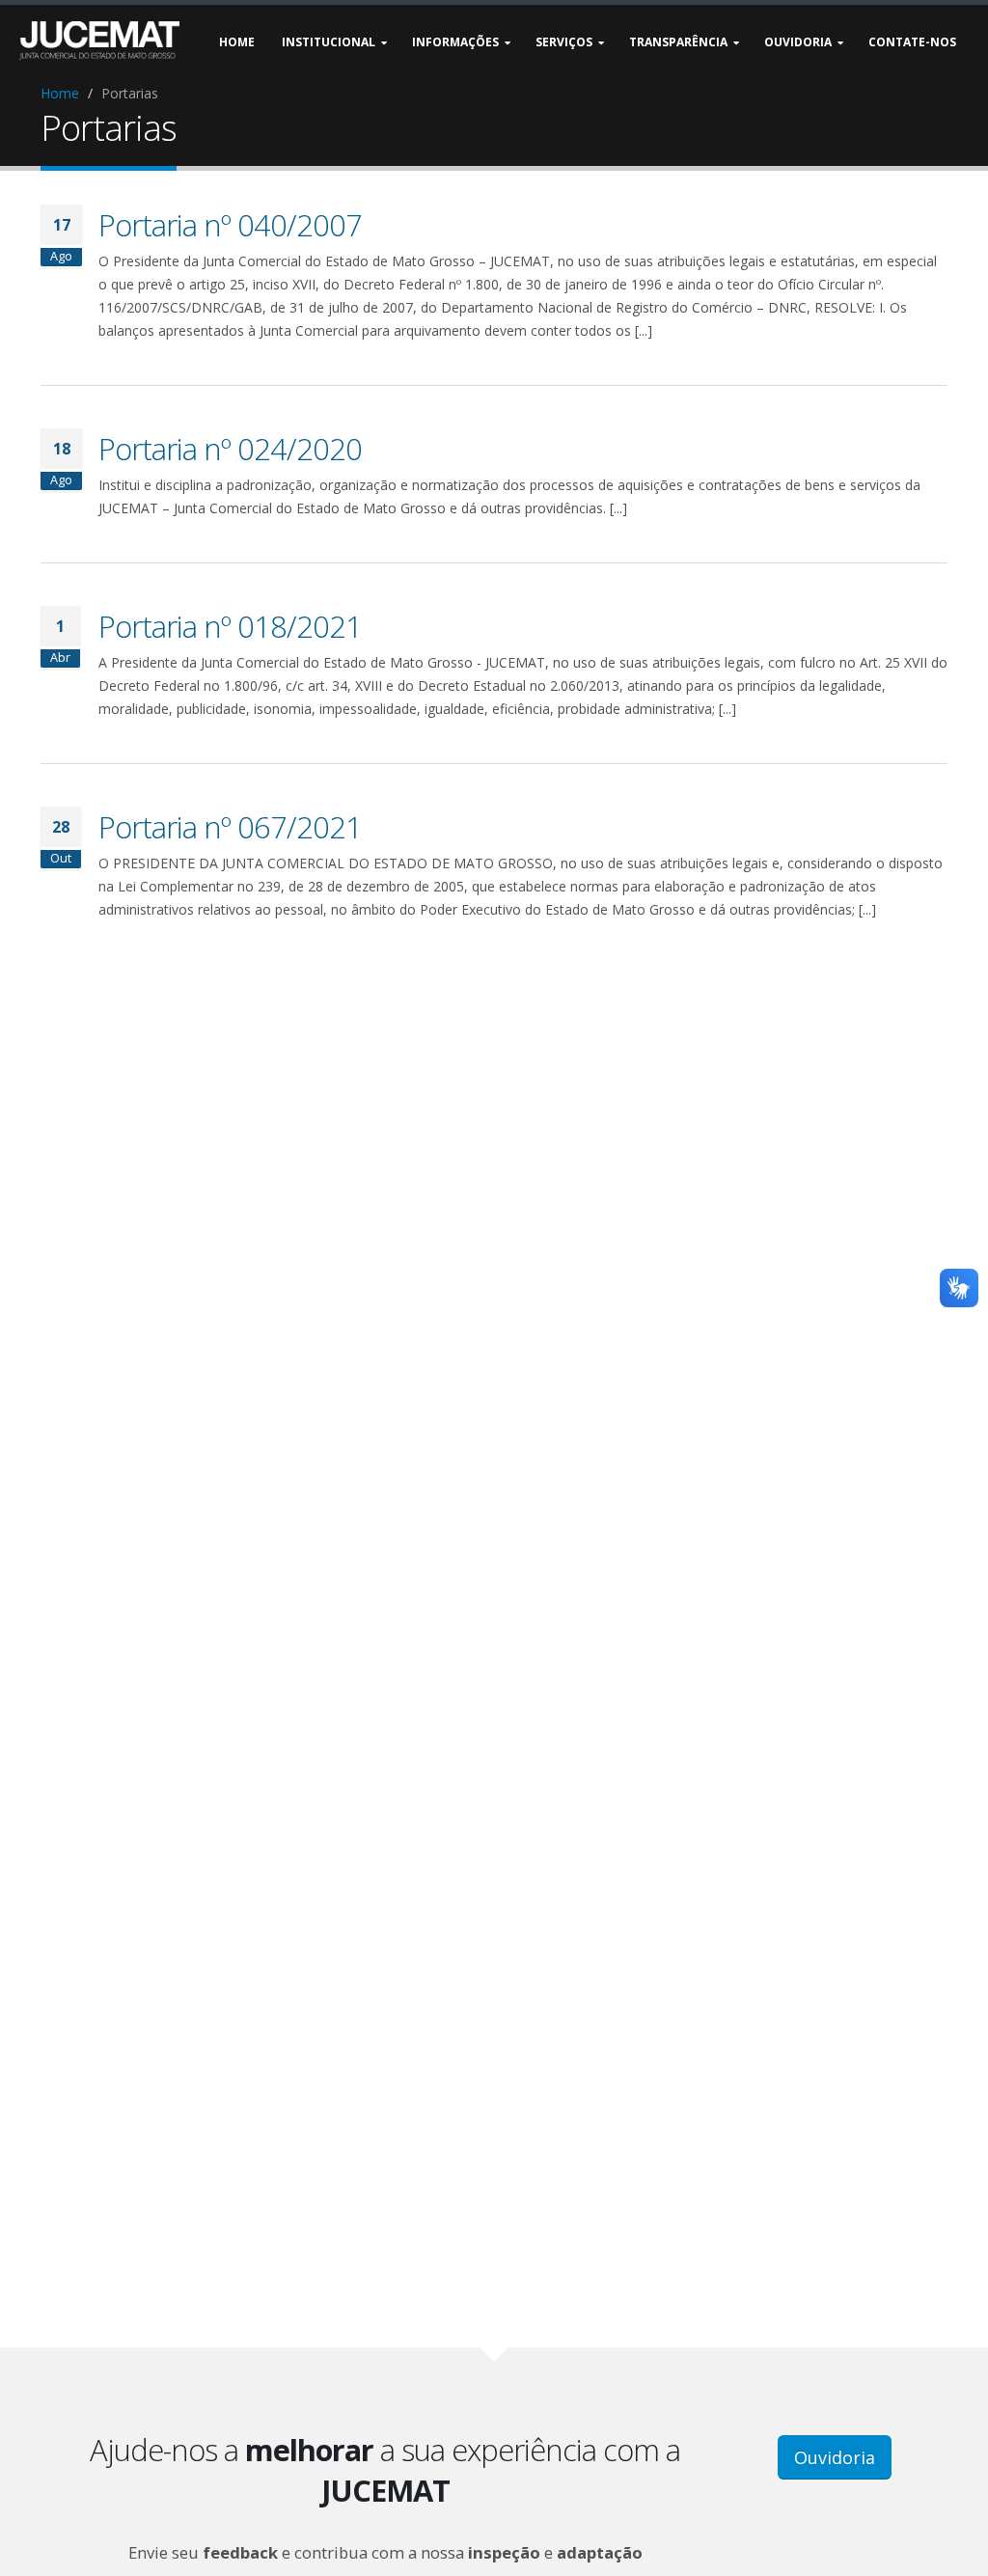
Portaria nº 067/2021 (230, 827)
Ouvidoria (835, 2457)
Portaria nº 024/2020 (230, 449)
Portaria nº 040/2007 (230, 225)
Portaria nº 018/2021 (230, 626)
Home (60, 93)
